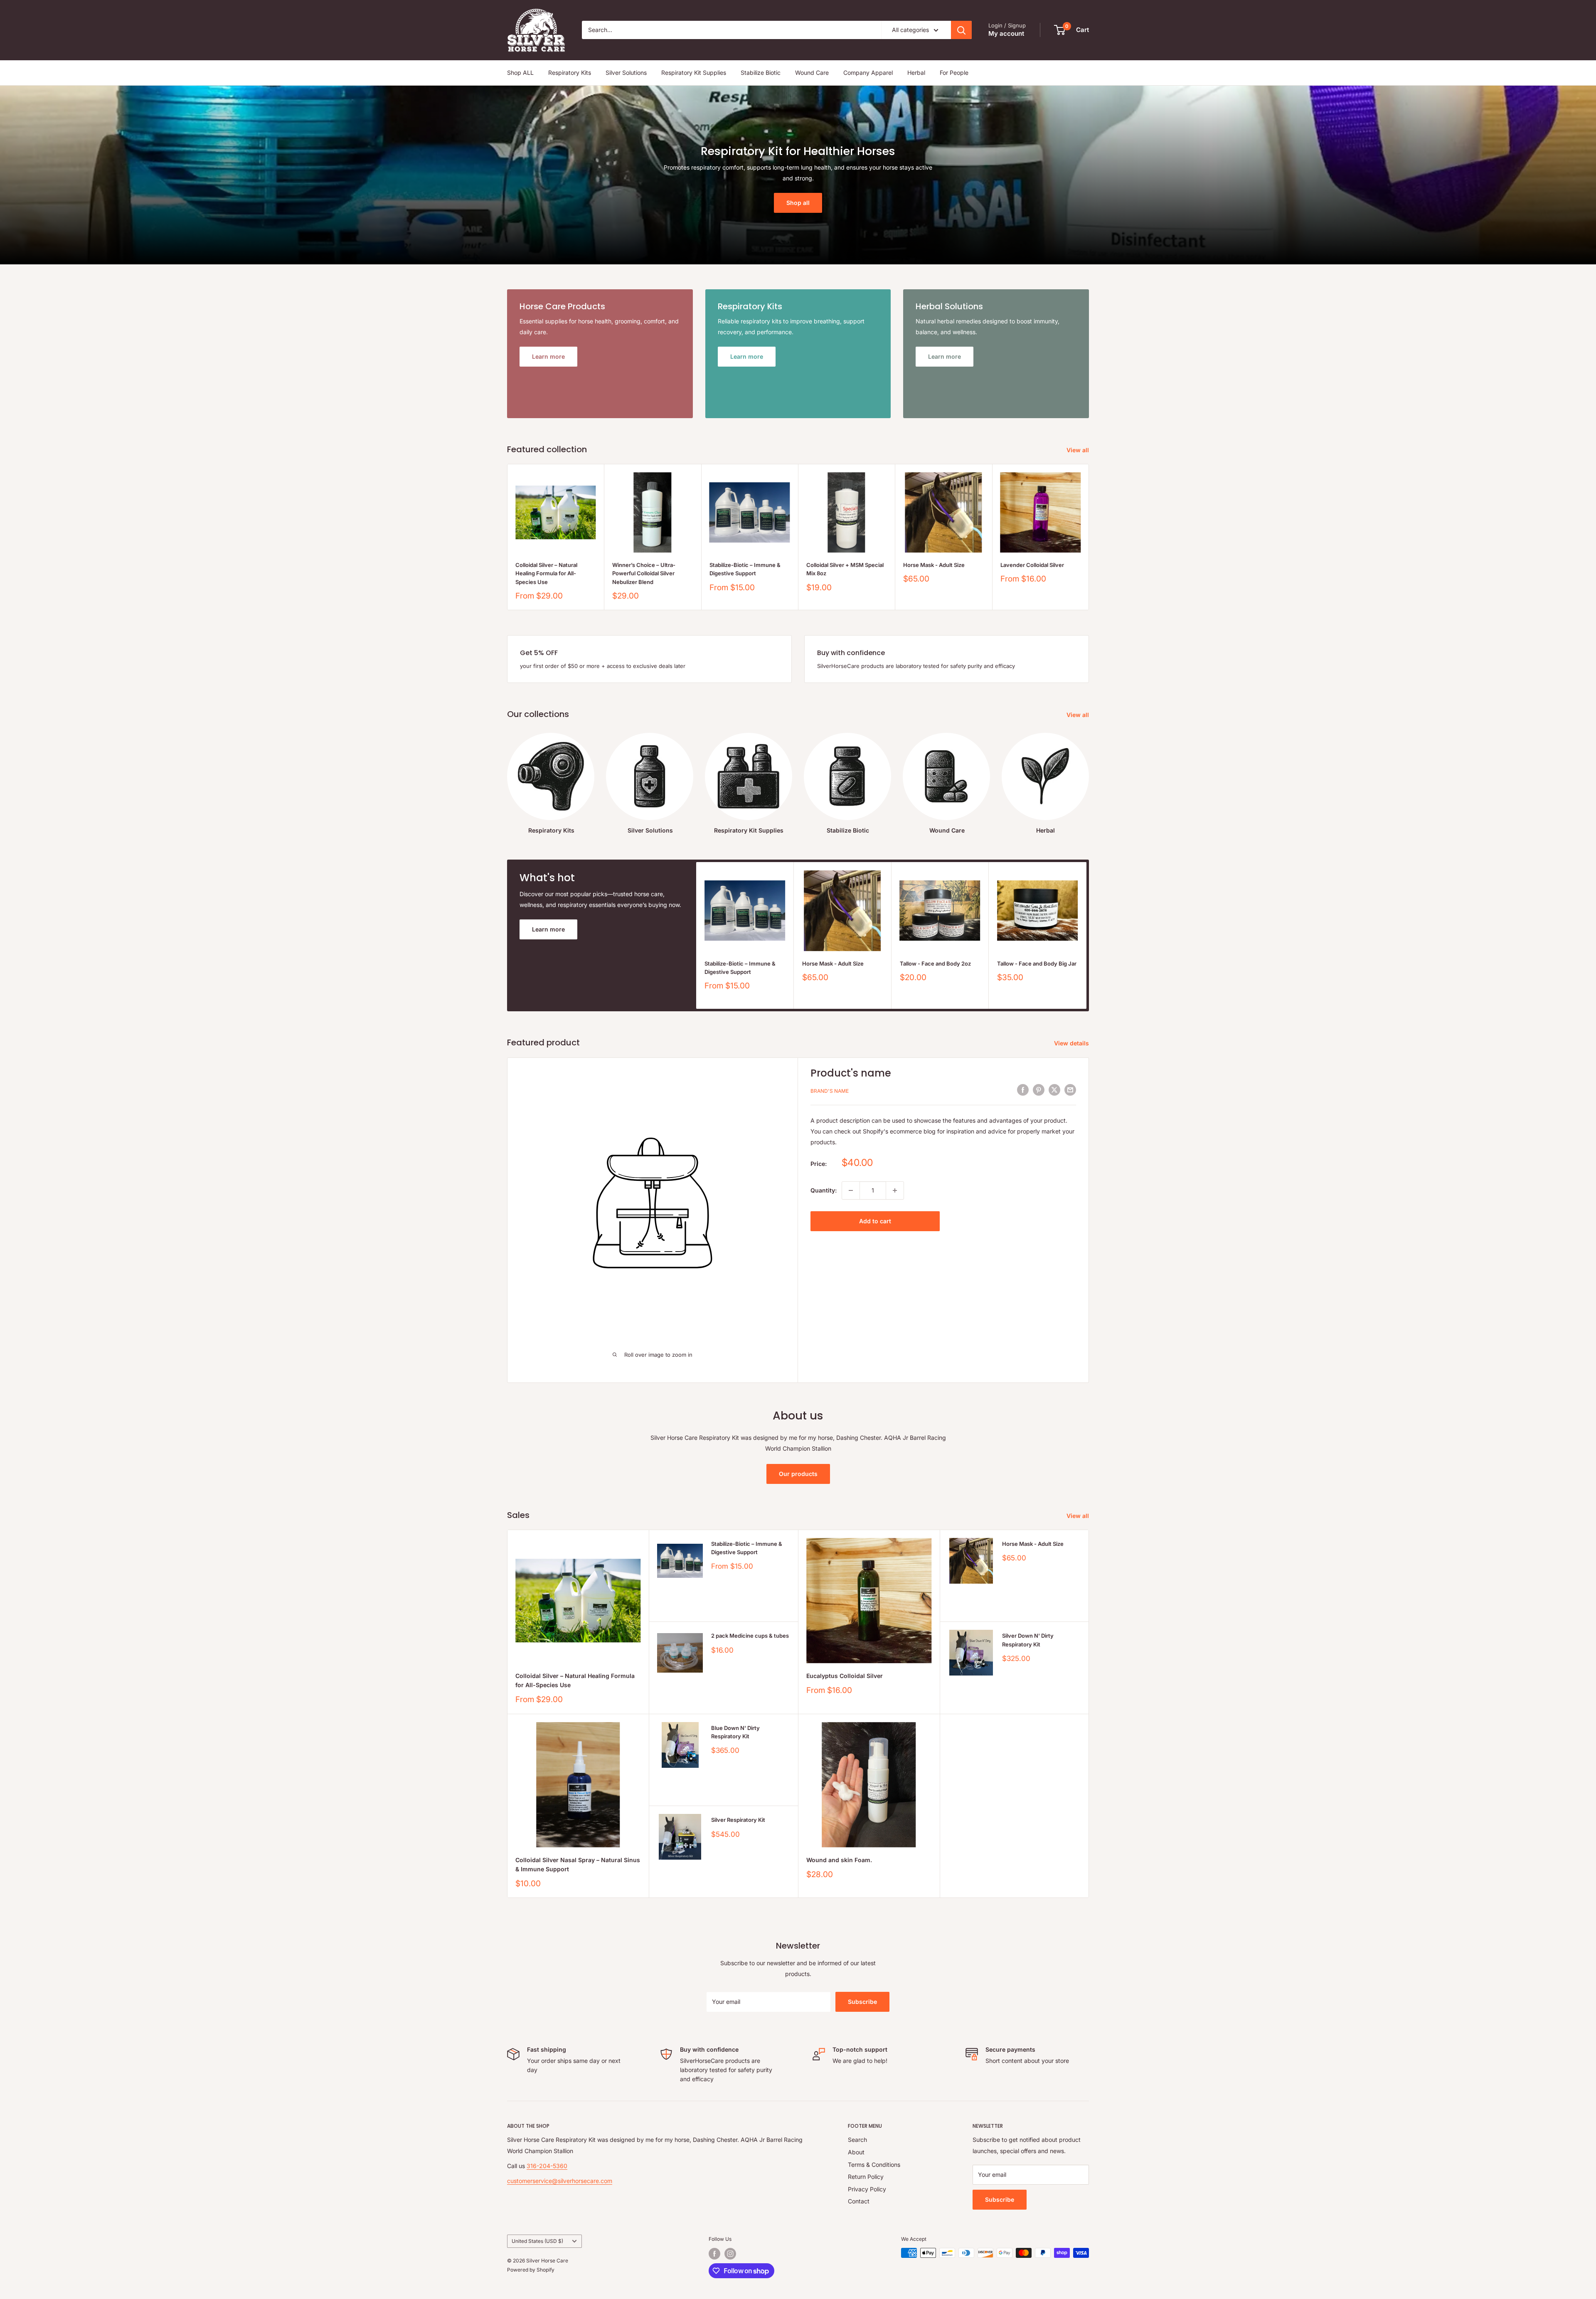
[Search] (961, 30)
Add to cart (875, 1221)
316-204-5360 (547, 2166)
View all (1079, 450)
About (856, 2152)
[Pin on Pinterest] (1039, 1090)
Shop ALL (520, 73)
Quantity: (824, 1190)
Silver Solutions (626, 73)
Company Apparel (868, 73)
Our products (798, 1474)
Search (857, 2140)
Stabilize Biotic (761, 73)
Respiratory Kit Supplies (694, 73)
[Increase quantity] (895, 1190)
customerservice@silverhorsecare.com (560, 2181)
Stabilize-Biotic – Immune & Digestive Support (745, 569)
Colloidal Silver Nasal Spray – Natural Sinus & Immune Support (578, 1864)
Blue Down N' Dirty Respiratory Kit (735, 1732)
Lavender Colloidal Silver (1032, 565)
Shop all (798, 203)
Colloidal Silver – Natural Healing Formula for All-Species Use (546, 573)
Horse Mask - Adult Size (934, 565)
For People (954, 73)
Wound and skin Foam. (839, 1860)
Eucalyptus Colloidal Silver (845, 1676)
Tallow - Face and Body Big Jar (1037, 963)
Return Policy (866, 2177)
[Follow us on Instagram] (730, 2254)
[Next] (1089, 537)
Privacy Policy (867, 2189)
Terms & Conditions (874, 2165)
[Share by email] (1070, 1090)
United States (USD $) (537, 2241)
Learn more (548, 929)
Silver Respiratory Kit (738, 1820)
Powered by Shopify (531, 2270)
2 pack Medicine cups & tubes (750, 1636)
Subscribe (862, 2002)
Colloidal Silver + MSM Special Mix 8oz (845, 569)
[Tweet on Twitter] (1054, 1090)
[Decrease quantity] (851, 1190)
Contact (859, 2201)
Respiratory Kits (570, 73)
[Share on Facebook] (1023, 1090)
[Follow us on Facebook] (714, 2254)
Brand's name (830, 1091)
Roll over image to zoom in (658, 1355)
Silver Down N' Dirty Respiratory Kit (1028, 1640)
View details (1072, 1043)
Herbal (916, 73)
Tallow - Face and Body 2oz (935, 963)
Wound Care (812, 73)
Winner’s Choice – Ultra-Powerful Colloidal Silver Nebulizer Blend (644, 573)
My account (1006, 33)
